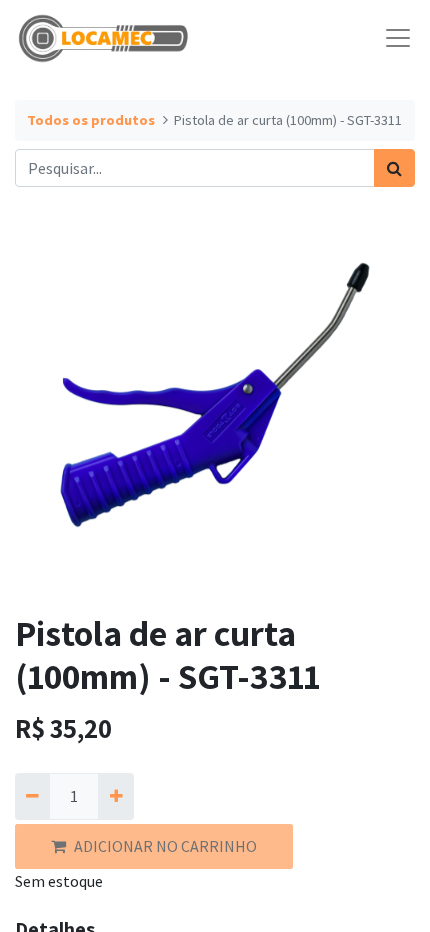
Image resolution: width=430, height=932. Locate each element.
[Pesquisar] (394, 168)
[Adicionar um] (115, 796)
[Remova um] (32, 796)
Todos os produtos (91, 120)
